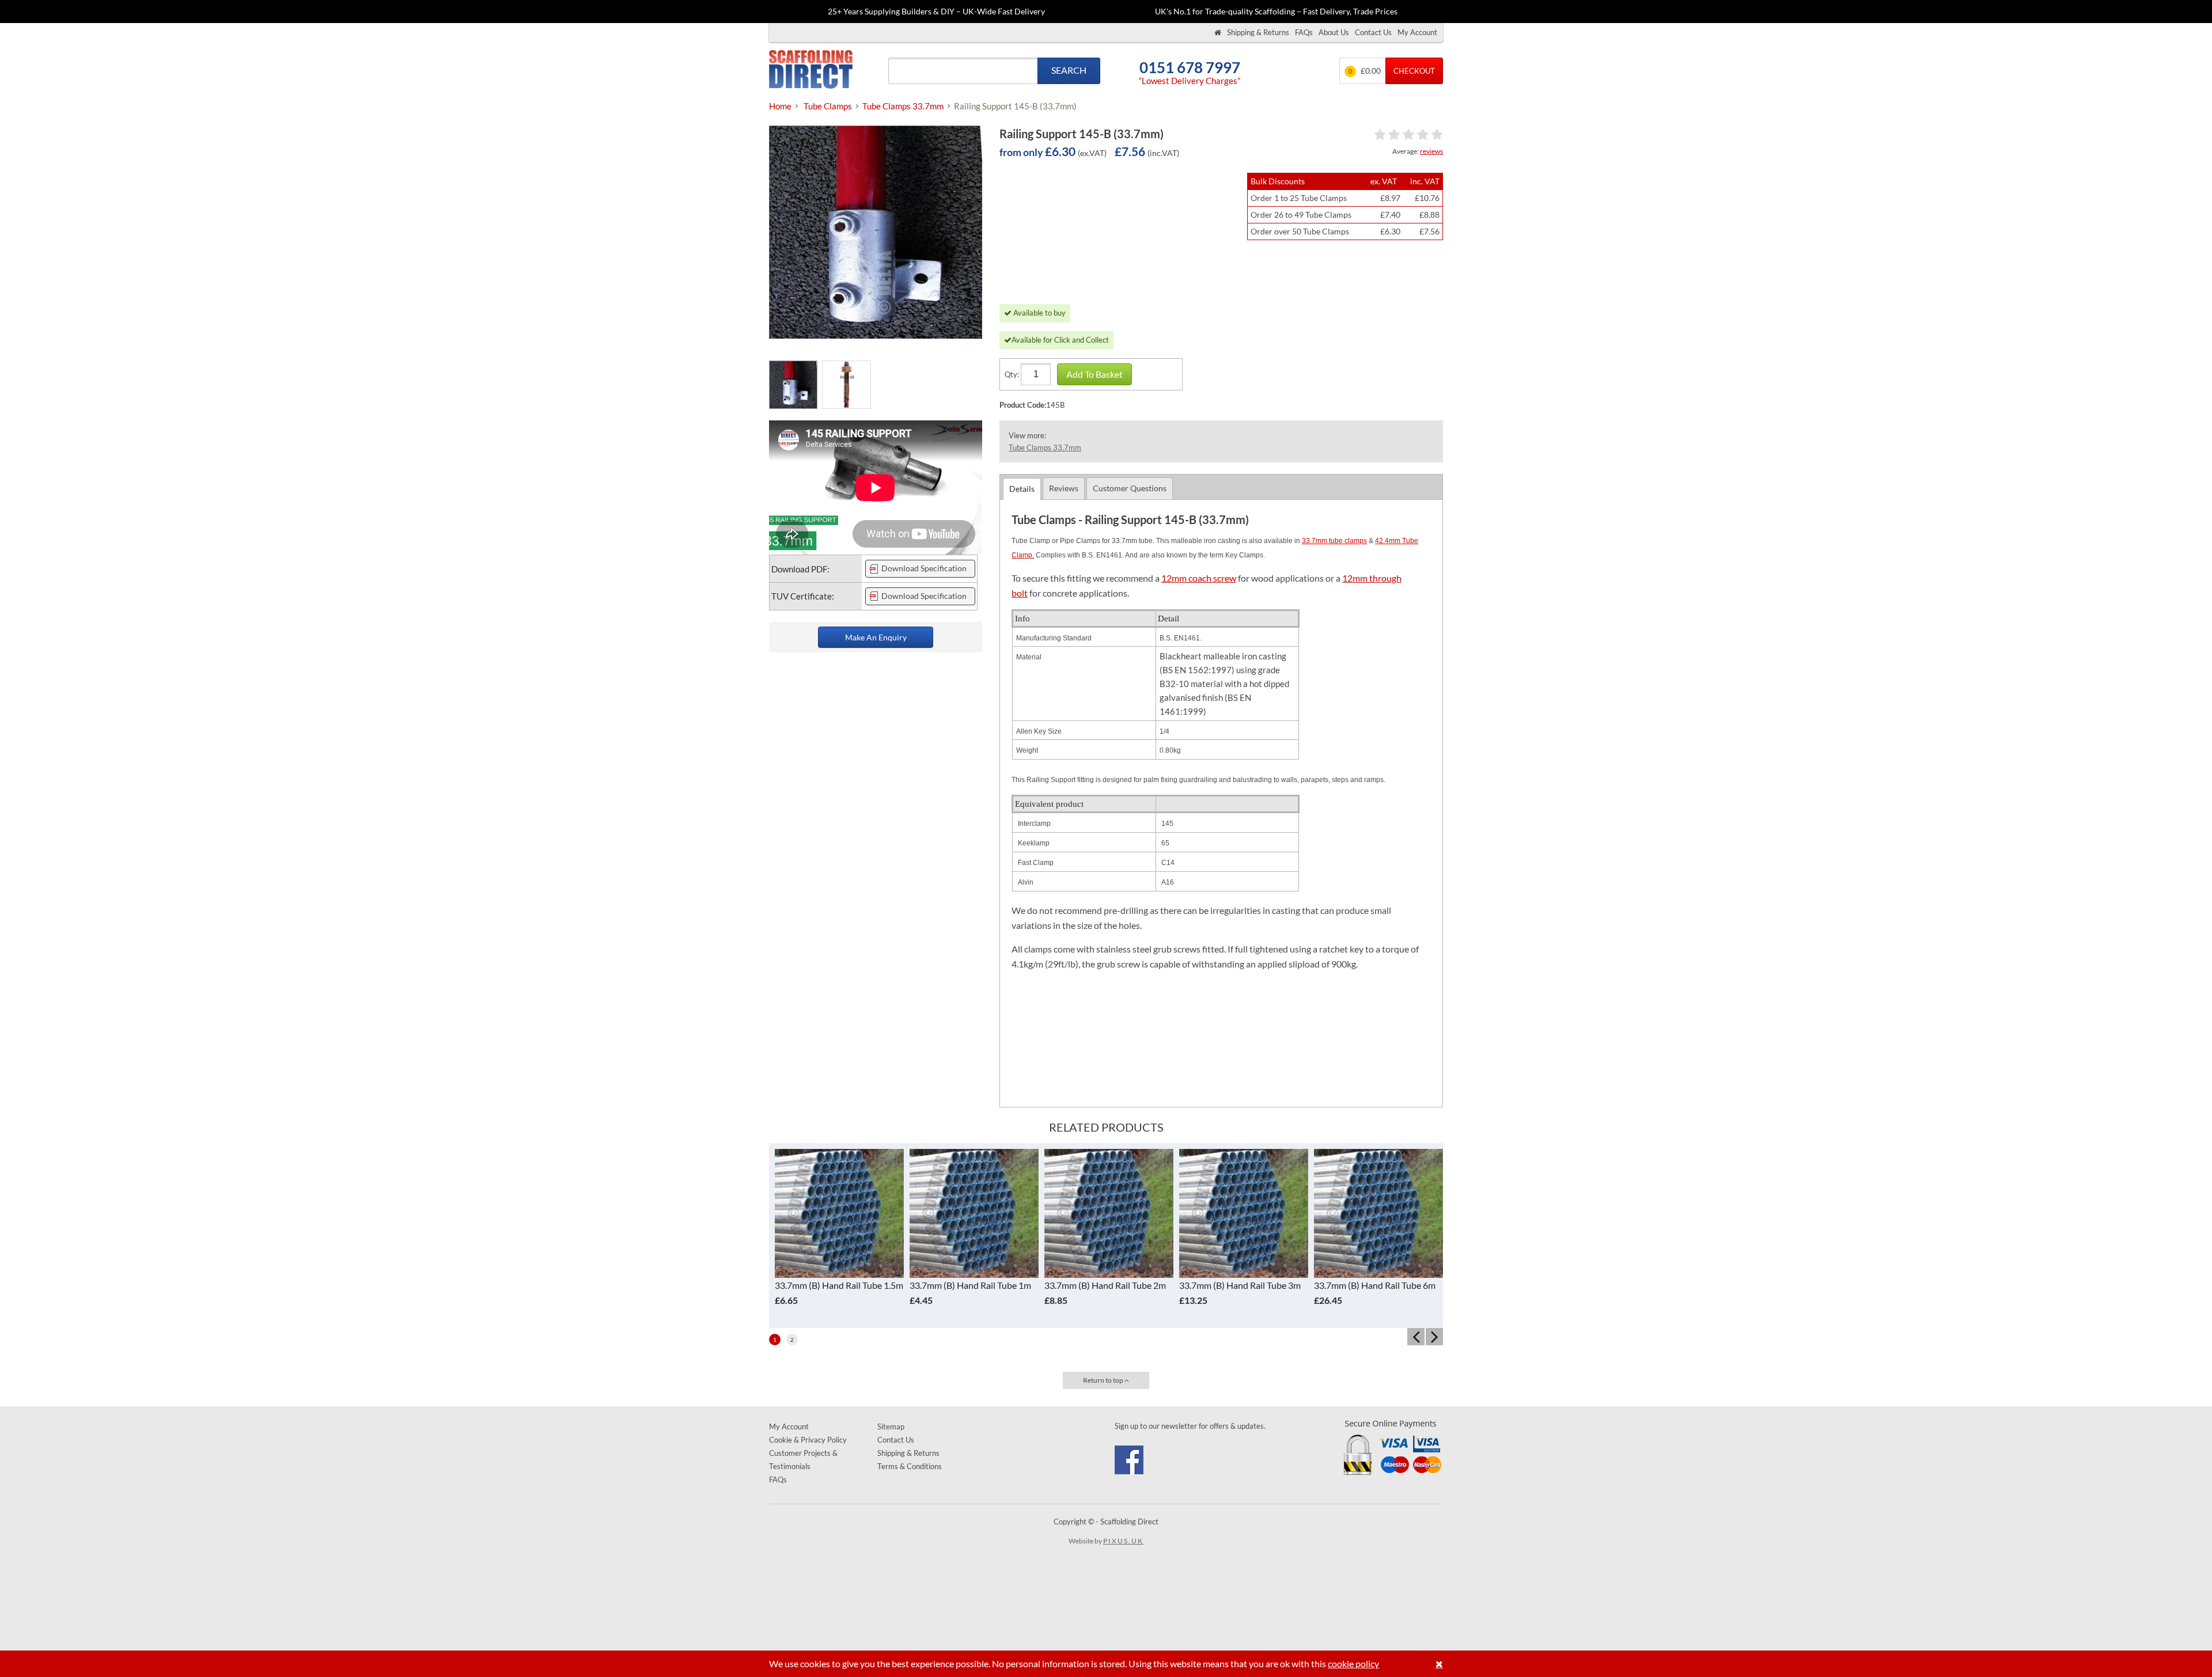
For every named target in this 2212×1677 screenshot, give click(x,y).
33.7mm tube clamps (1334, 541)
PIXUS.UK (1123, 1541)
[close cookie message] (1439, 1664)
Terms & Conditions (910, 1466)
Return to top (1104, 1380)
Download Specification (924, 568)
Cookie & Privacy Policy (808, 1440)
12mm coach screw (1199, 578)
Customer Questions (1130, 488)
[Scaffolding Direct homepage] (1218, 33)
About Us (1334, 32)
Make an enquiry (876, 637)
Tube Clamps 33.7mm (1045, 447)
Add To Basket (1094, 374)
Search (1069, 70)
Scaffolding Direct (811, 71)
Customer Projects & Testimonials (803, 1460)
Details (1022, 489)
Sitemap (891, 1426)
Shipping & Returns (1258, 32)
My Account (1417, 32)
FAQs (1304, 32)
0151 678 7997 (1190, 68)
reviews (1431, 151)
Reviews (1064, 488)
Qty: (1012, 374)
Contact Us (1373, 32)
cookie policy (1353, 1663)
